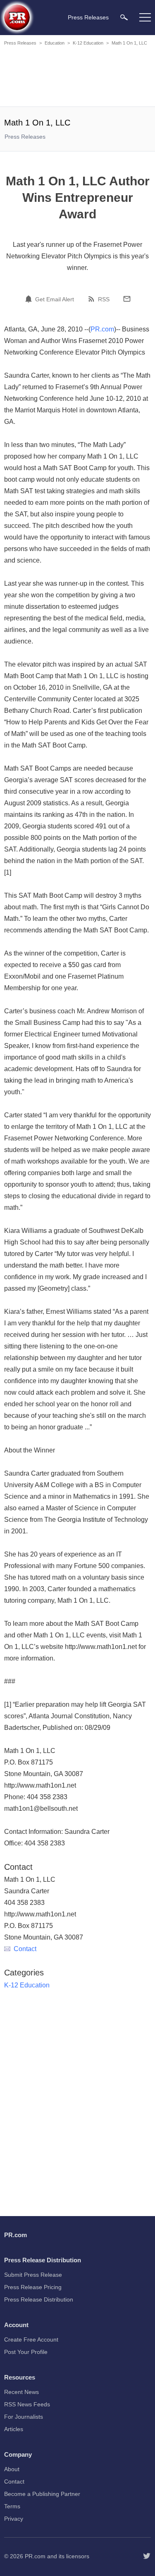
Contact (25, 1949)
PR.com (102, 329)
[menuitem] (124, 17)
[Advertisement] (79, 78)
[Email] (127, 299)
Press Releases (20, 43)
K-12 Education (88, 43)
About (12, 2469)
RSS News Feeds (27, 2404)
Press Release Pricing (33, 2287)
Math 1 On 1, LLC (129, 43)
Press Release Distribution (39, 2299)
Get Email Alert (55, 299)
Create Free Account (31, 2339)
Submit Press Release (33, 2275)
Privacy (14, 2519)
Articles (14, 2429)
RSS (104, 299)
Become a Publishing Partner (42, 2494)
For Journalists (24, 2417)
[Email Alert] (30, 299)
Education (55, 43)
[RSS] (93, 299)
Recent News (21, 2392)
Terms (12, 2506)
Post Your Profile (26, 2352)
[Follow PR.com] (147, 2556)
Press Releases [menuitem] (88, 17)
